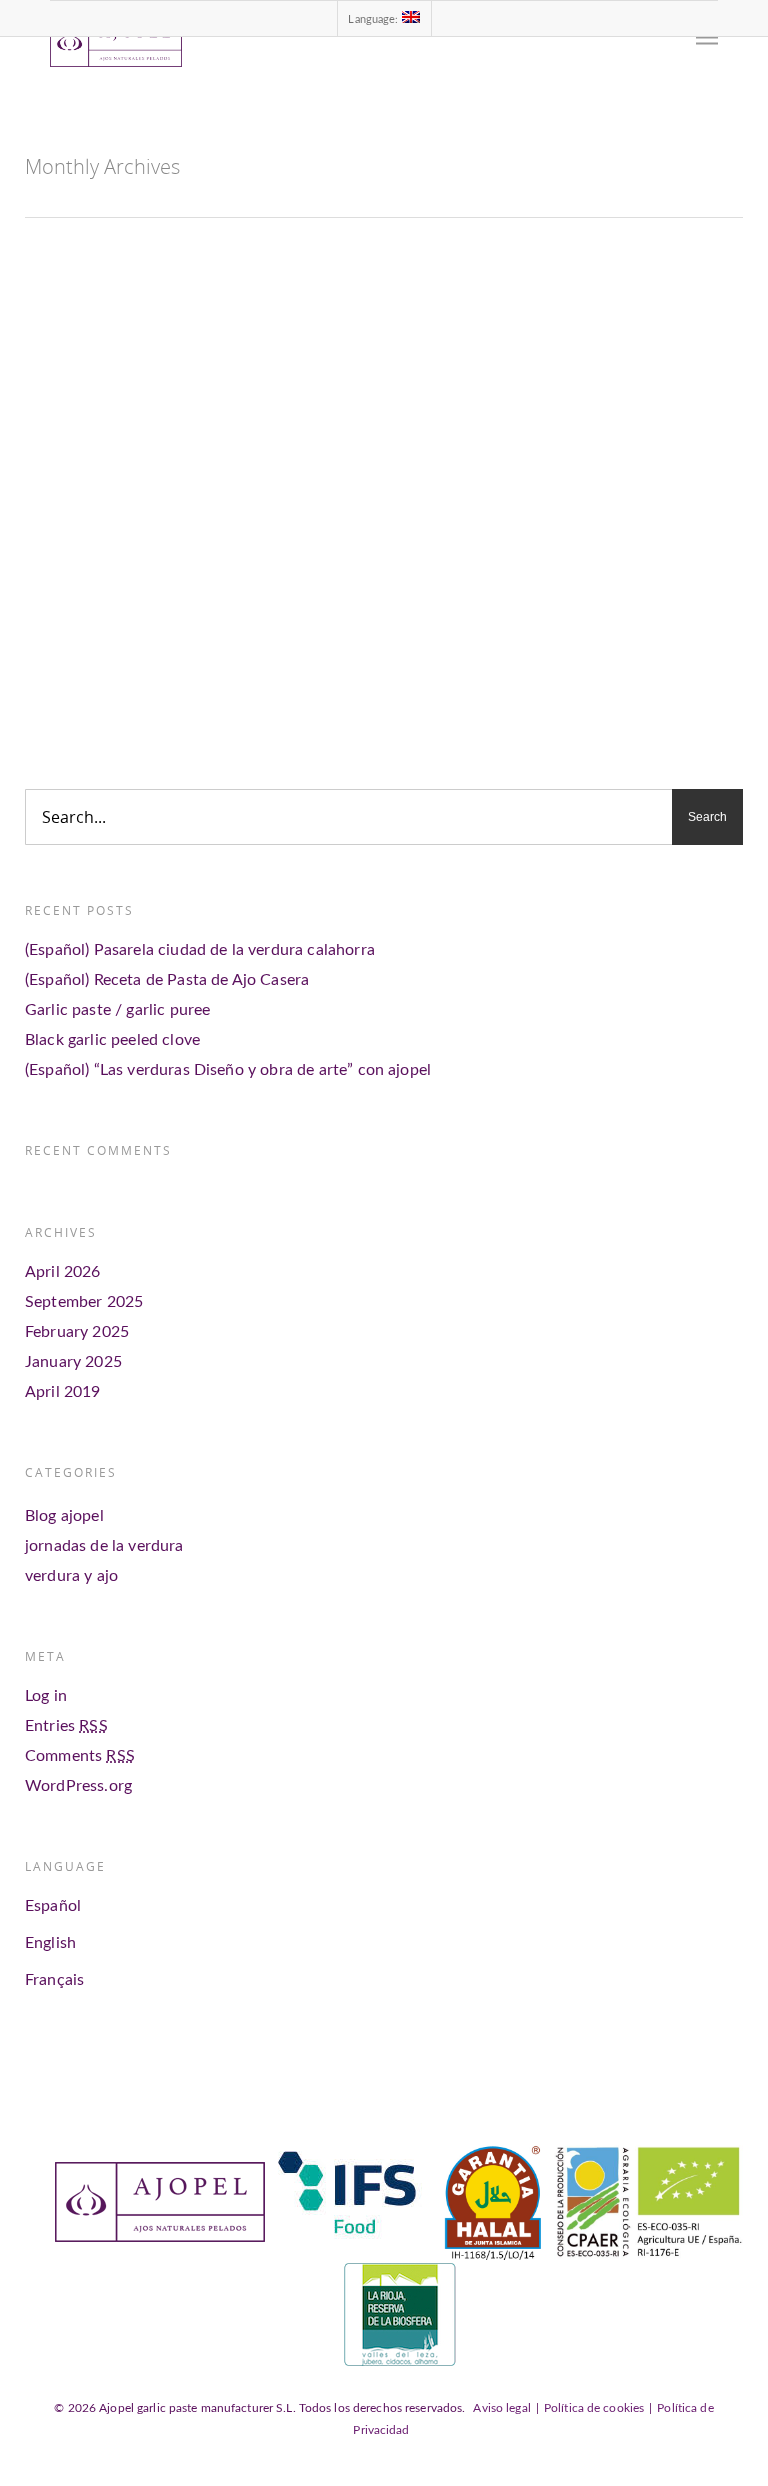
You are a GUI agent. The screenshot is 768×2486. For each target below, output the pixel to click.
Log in (46, 1696)
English (50, 1943)
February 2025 (77, 1332)
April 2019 (63, 1392)
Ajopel (152, 643)
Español (53, 1906)
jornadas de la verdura (104, 1546)
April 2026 (63, 1272)
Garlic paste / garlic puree (117, 1010)
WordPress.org (78, 1786)
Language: (374, 19)
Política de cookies (594, 2408)
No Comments (288, 643)
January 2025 (73, 1362)
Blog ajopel (210, 643)
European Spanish (437, 678)
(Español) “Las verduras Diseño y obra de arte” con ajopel (228, 1070)
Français (54, 1980)
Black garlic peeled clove (112, 1040)
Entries (66, 1726)
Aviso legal (501, 2408)
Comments (80, 1756)
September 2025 (84, 1302)
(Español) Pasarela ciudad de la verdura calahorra (200, 950)
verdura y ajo (71, 1576)
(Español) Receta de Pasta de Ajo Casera (167, 980)
